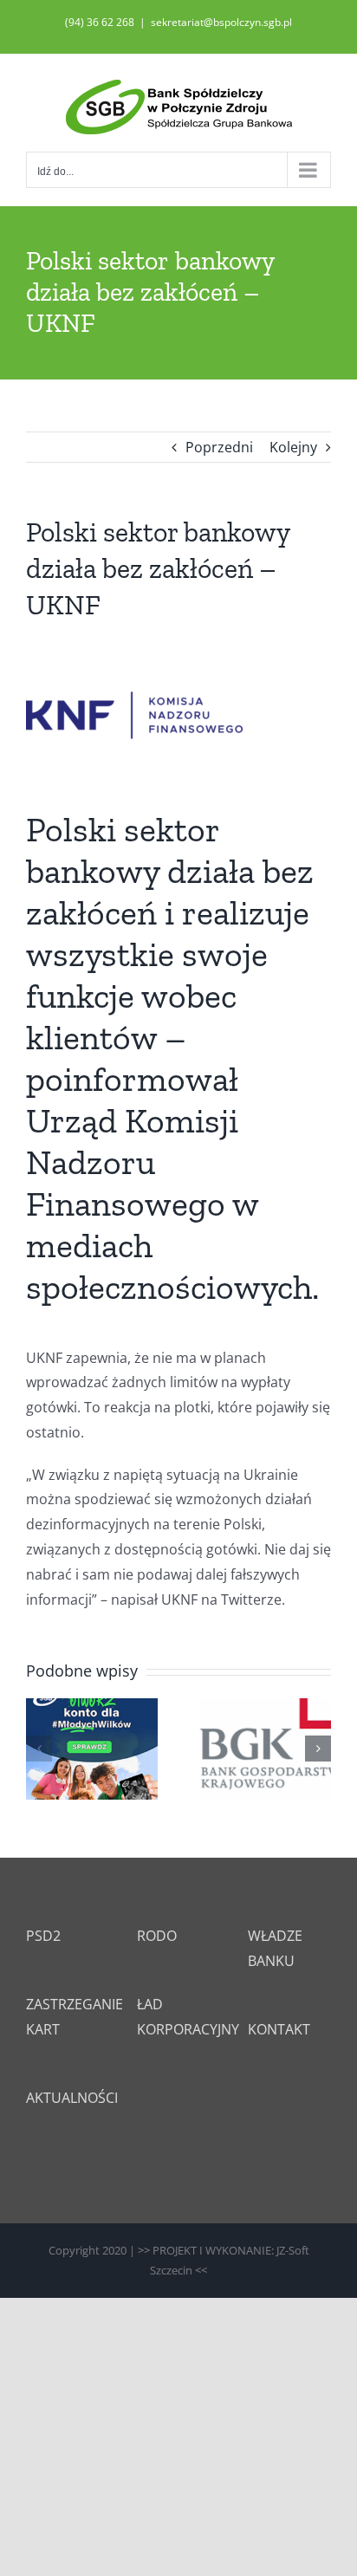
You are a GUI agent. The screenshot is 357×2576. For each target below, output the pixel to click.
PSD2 (43, 1936)
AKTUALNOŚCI (72, 2098)
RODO (157, 1936)
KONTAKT (279, 2029)
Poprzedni (219, 447)
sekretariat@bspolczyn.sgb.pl (221, 22)
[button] (39, 1749)
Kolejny (293, 447)
